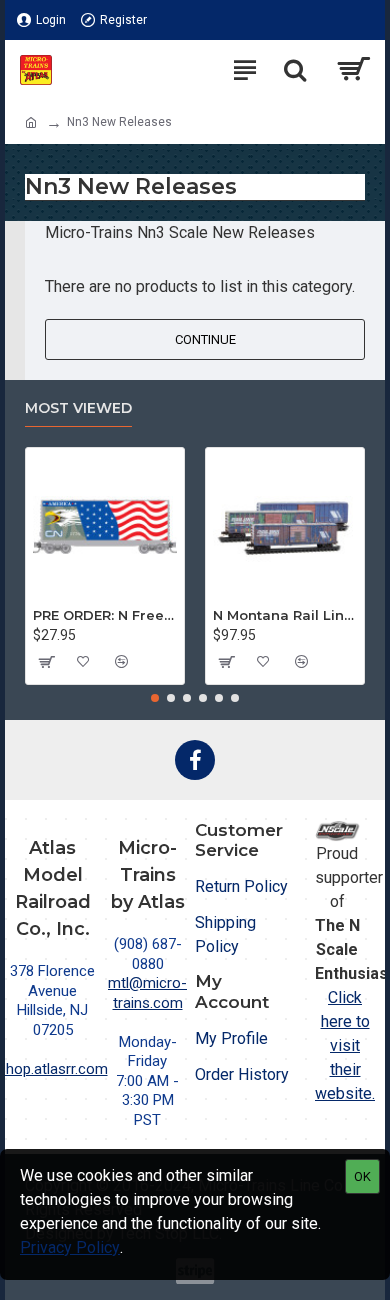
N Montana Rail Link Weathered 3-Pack (285, 615)
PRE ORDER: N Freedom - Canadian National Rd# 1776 (105, 615)
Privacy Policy (70, 1247)
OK (362, 1176)
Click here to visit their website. (345, 1045)
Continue (205, 339)
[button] (155, 698)
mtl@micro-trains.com (147, 993)
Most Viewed (78, 408)
